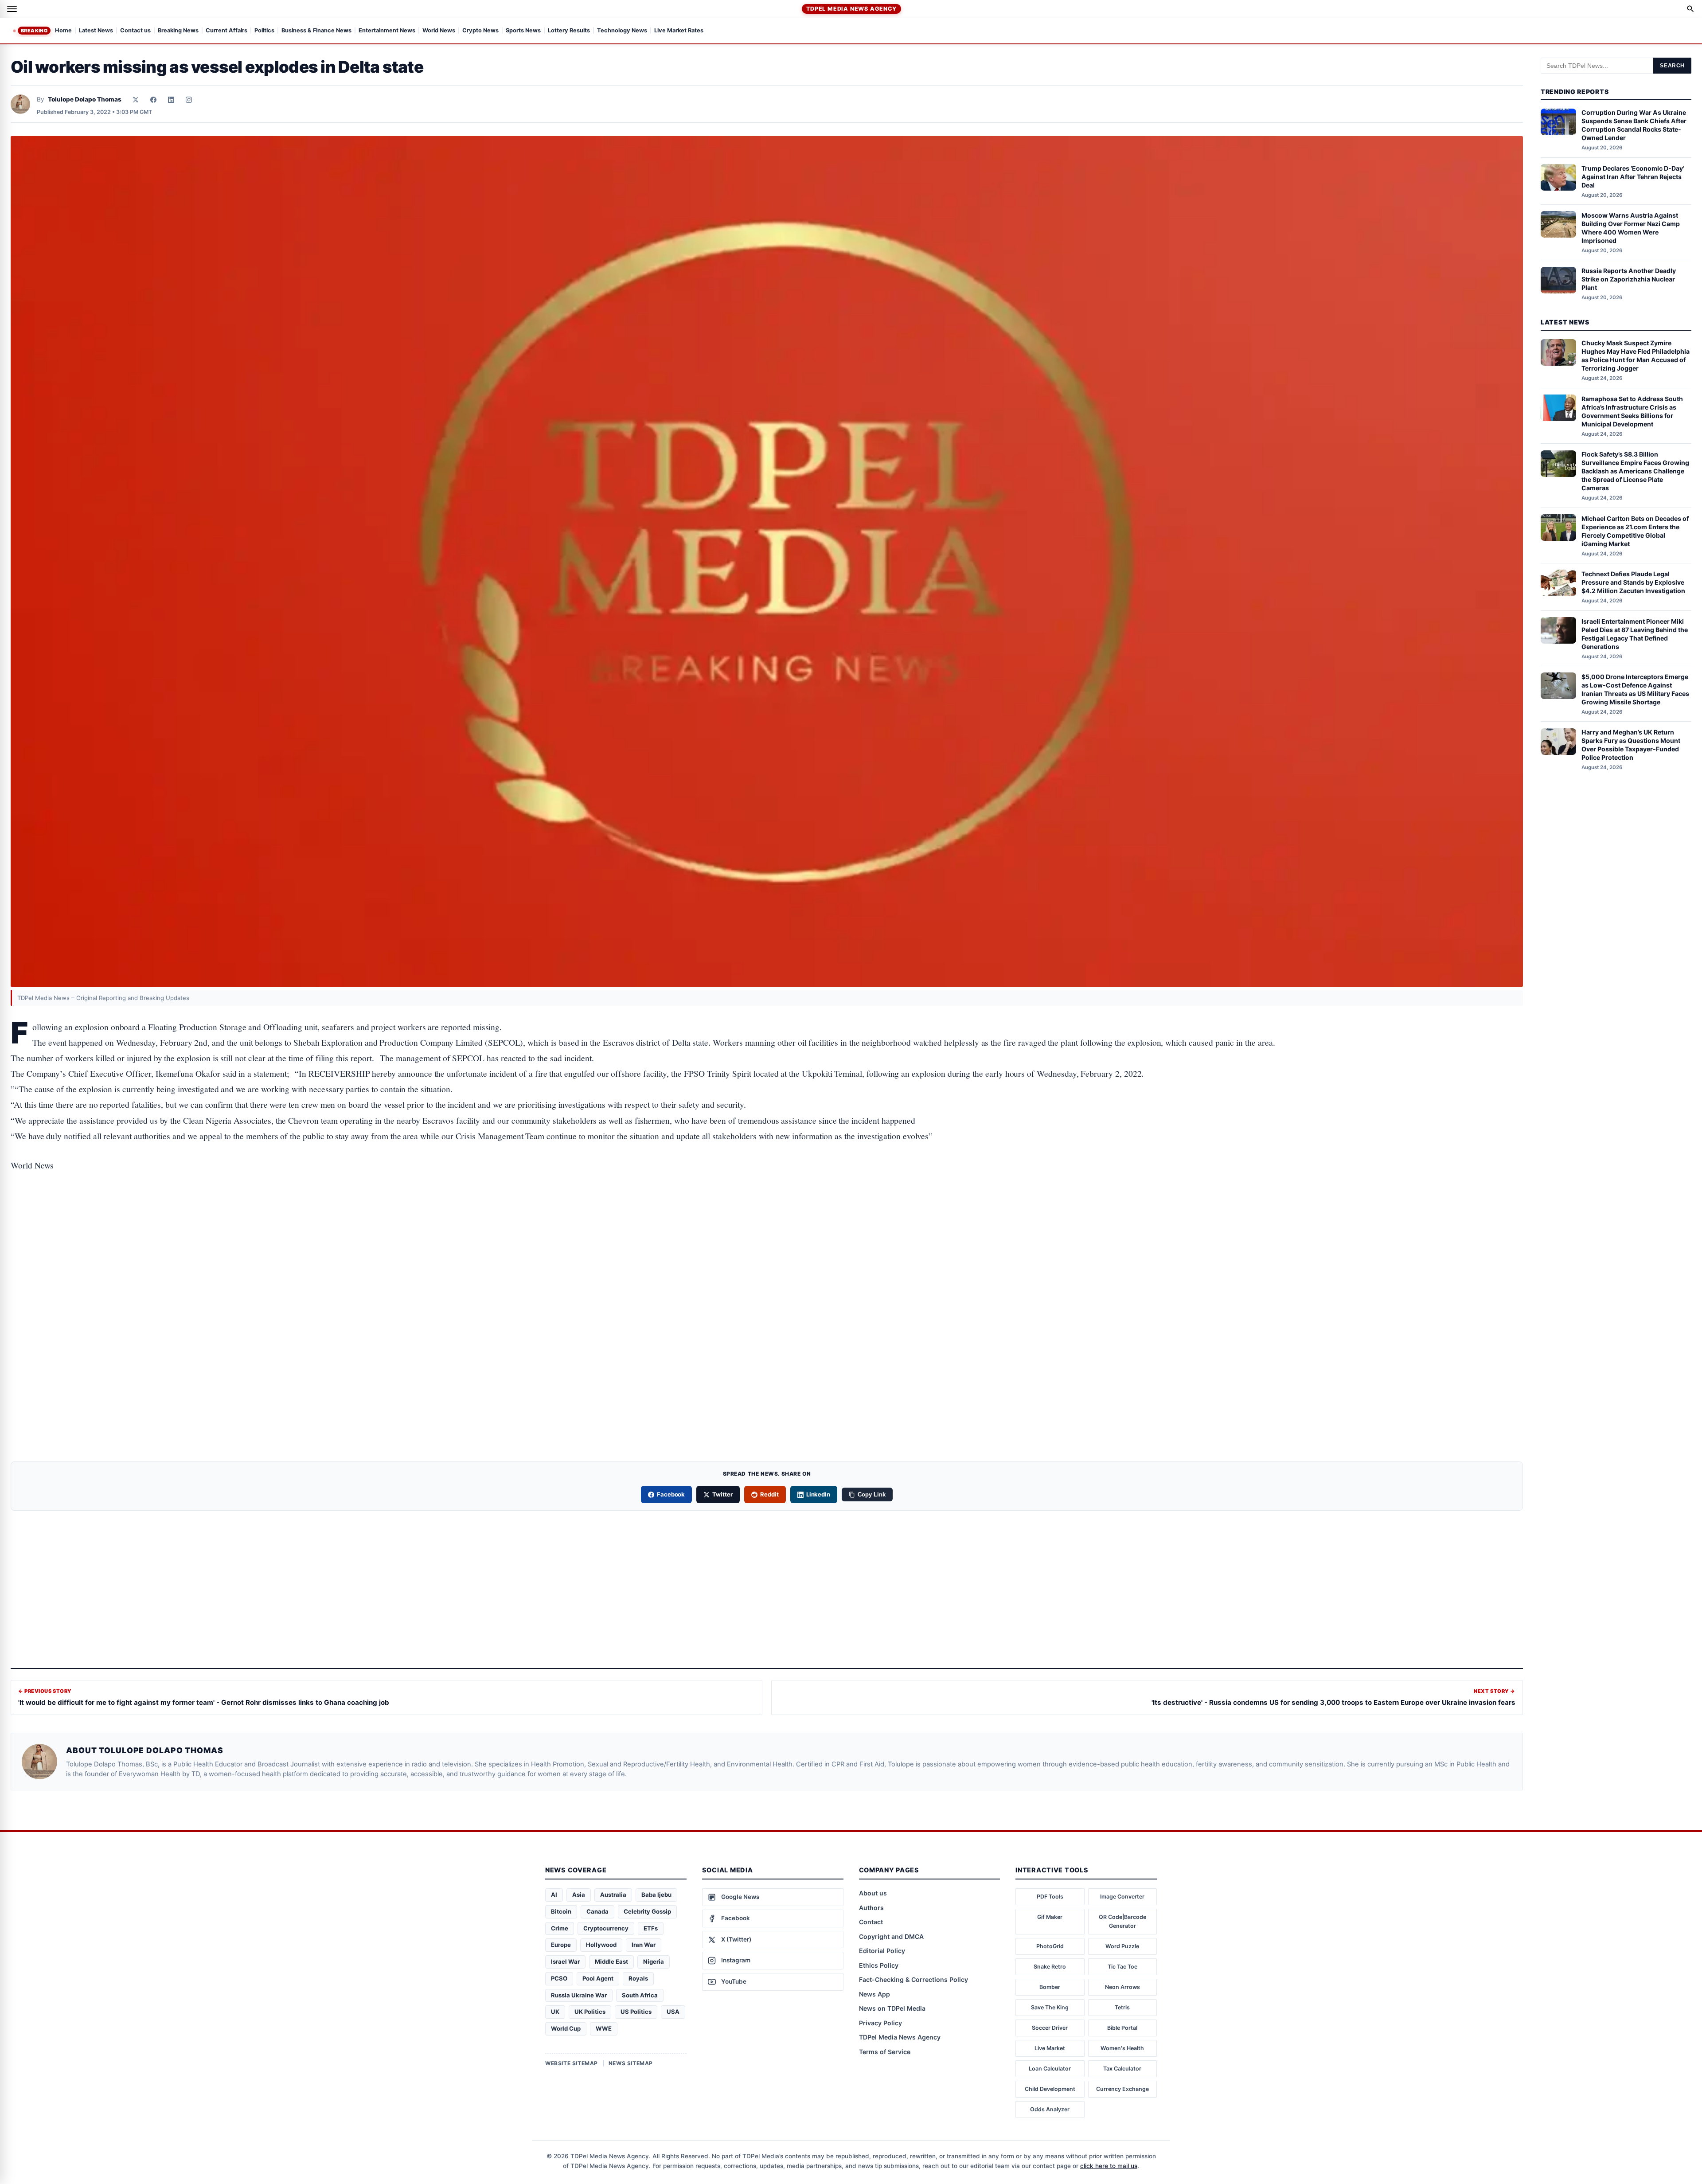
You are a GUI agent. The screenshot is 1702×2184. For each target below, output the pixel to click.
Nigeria (654, 1961)
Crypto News (480, 31)
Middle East (611, 1961)
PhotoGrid (1050, 1946)
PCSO (559, 1978)
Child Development (1050, 2089)
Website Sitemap (572, 2063)
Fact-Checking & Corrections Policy (913, 1979)
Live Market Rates (679, 31)
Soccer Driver (1050, 2028)
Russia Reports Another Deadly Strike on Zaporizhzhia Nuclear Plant (1629, 279)
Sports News (523, 31)
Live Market (1050, 2048)
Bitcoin (561, 1911)
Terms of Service (885, 2052)
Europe (561, 1945)
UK (555, 2012)
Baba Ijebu (656, 1895)
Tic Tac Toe (1122, 1967)
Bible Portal (1122, 2028)
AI (554, 1895)
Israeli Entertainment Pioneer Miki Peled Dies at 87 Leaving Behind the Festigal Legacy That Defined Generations (1635, 634)
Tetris (1122, 2007)
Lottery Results (569, 31)
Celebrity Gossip (647, 1911)
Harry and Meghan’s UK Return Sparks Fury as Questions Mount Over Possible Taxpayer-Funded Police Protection (1631, 745)
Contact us (135, 31)
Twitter (722, 1494)
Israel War (565, 1961)
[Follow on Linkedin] (171, 100)
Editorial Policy (882, 1951)
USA (673, 2012)
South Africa (640, 1995)
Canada (597, 1911)
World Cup (566, 2028)
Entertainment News (387, 31)
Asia (579, 1895)
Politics (264, 31)
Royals (638, 1978)
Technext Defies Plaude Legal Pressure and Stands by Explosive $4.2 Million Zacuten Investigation (1633, 582)
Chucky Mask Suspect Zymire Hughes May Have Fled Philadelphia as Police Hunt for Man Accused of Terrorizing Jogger (1636, 356)
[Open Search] (1690, 9)
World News (439, 31)
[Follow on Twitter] (136, 100)
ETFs (651, 1928)
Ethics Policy (879, 1965)
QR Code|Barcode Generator (1122, 1921)
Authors (871, 1908)
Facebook (671, 1494)
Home (63, 31)
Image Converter (1122, 1897)
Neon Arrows (1122, 1987)
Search (1672, 66)
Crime (560, 1928)
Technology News (622, 31)
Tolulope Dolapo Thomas (85, 99)
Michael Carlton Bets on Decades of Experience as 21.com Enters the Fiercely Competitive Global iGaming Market (1635, 531)
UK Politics (590, 2012)
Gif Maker (1050, 1917)
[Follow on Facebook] (153, 100)
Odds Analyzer (1050, 2109)
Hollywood (601, 1945)
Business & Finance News (316, 31)
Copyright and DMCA (891, 1936)
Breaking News (178, 31)
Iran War (644, 1945)
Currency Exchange (1122, 2089)
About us (873, 1893)
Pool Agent (598, 1978)
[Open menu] (12, 9)
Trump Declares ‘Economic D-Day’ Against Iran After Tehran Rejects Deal (1633, 177)
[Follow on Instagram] (189, 100)
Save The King (1050, 2007)
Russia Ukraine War (579, 1995)
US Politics (636, 2012)
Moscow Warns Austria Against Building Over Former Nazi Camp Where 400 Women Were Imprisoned (1631, 228)
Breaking (34, 31)
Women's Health (1122, 2048)
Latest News (96, 31)
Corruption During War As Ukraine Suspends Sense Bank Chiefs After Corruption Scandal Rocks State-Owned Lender (1634, 125)
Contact (871, 1922)
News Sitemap (631, 2063)
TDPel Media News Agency (851, 9)
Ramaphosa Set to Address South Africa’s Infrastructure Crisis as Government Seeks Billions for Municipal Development (1632, 411)
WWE (604, 2028)
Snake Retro (1050, 1967)
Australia (613, 1895)
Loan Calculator (1050, 2069)
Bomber (1050, 1987)
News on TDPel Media (892, 2008)
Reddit (769, 1494)
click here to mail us (1109, 2166)
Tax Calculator (1122, 2069)
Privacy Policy (880, 2023)
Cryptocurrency (606, 1928)
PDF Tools (1050, 1897)
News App (874, 1994)
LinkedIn (818, 1494)
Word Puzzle (1122, 1946)
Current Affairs (226, 31)
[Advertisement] (767, 1220)
